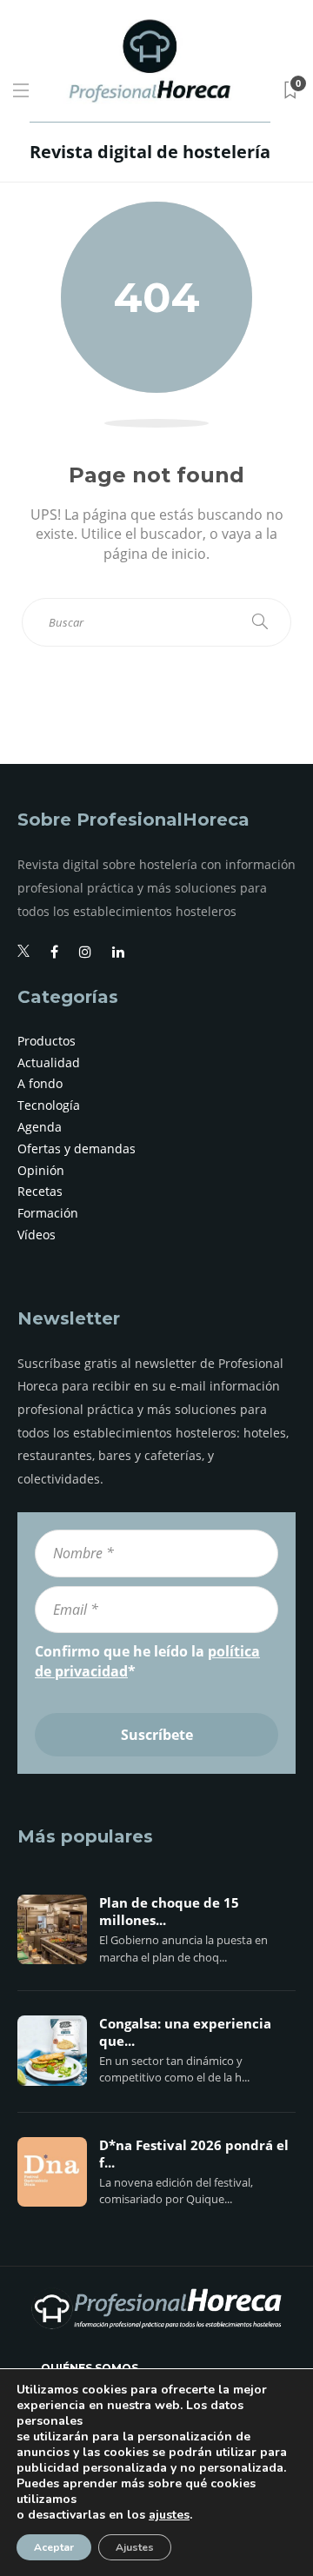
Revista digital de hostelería (150, 152)
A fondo (40, 1083)
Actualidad (49, 1062)
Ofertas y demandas (77, 1149)
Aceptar (54, 2547)
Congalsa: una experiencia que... (185, 2033)
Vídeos (37, 1235)
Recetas (40, 1191)
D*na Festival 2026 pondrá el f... (194, 2154)
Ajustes (135, 2547)
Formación (48, 1213)
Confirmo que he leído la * (147, 1661)
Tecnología (49, 1105)
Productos (47, 1041)
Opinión (41, 1170)
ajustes (169, 2515)
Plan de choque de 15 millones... (169, 1912)
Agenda (40, 1127)
